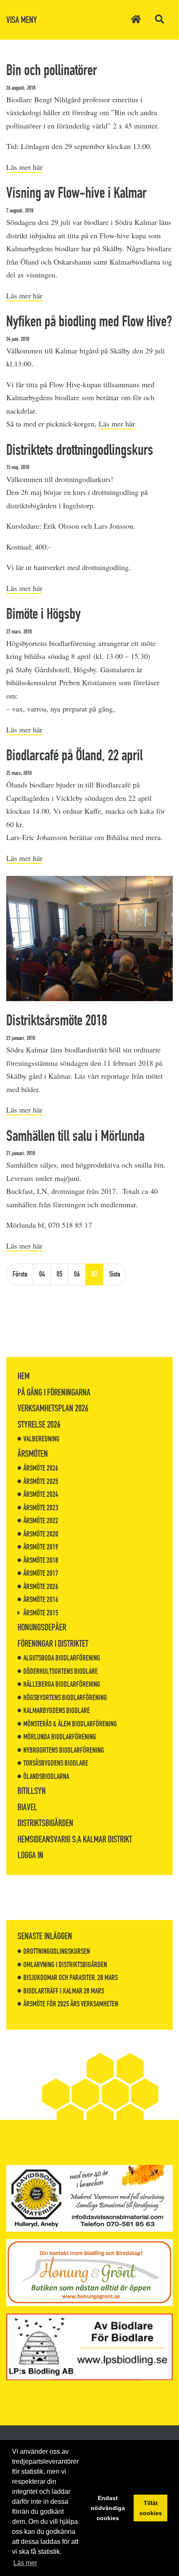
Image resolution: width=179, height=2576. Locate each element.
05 (60, 1274)
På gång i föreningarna (54, 1392)
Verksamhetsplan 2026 (53, 1408)
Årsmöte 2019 (41, 1547)
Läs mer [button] (25, 2563)
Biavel (27, 1807)
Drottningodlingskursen (57, 1951)
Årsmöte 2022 (41, 1521)
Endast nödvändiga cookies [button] (108, 2508)
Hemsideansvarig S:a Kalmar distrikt (75, 1839)
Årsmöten (33, 1454)
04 (42, 1274)
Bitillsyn (32, 1791)
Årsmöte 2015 (41, 1613)
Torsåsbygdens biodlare (56, 1763)
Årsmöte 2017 (41, 1573)
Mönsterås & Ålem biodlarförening (70, 1724)
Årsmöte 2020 (41, 1534)
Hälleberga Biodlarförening (62, 1684)
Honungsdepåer (42, 1627)
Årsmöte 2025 (41, 1481)
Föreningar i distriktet (53, 1644)
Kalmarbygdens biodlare (57, 1711)
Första (20, 1274)
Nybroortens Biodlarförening (64, 1750)
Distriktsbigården (45, 1823)
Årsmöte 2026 (41, 1468)
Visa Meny (22, 20)
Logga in (30, 1855)
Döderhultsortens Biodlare (61, 1671)
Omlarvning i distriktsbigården (65, 1965)
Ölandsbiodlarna (46, 1776)
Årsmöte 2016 (41, 1600)
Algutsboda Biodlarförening (62, 1658)
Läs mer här (24, 167)
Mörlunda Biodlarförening (60, 1737)
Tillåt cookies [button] (151, 2508)
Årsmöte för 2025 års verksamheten (71, 2004)
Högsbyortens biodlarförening (65, 1698)
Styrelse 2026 (39, 1424)
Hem (24, 1376)
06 (77, 1274)
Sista (115, 1274)
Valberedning (41, 1439)
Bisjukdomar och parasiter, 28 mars (71, 1978)
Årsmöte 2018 (41, 1560)
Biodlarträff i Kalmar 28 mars (64, 1991)
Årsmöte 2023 (41, 1508)
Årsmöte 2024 (41, 1494)
